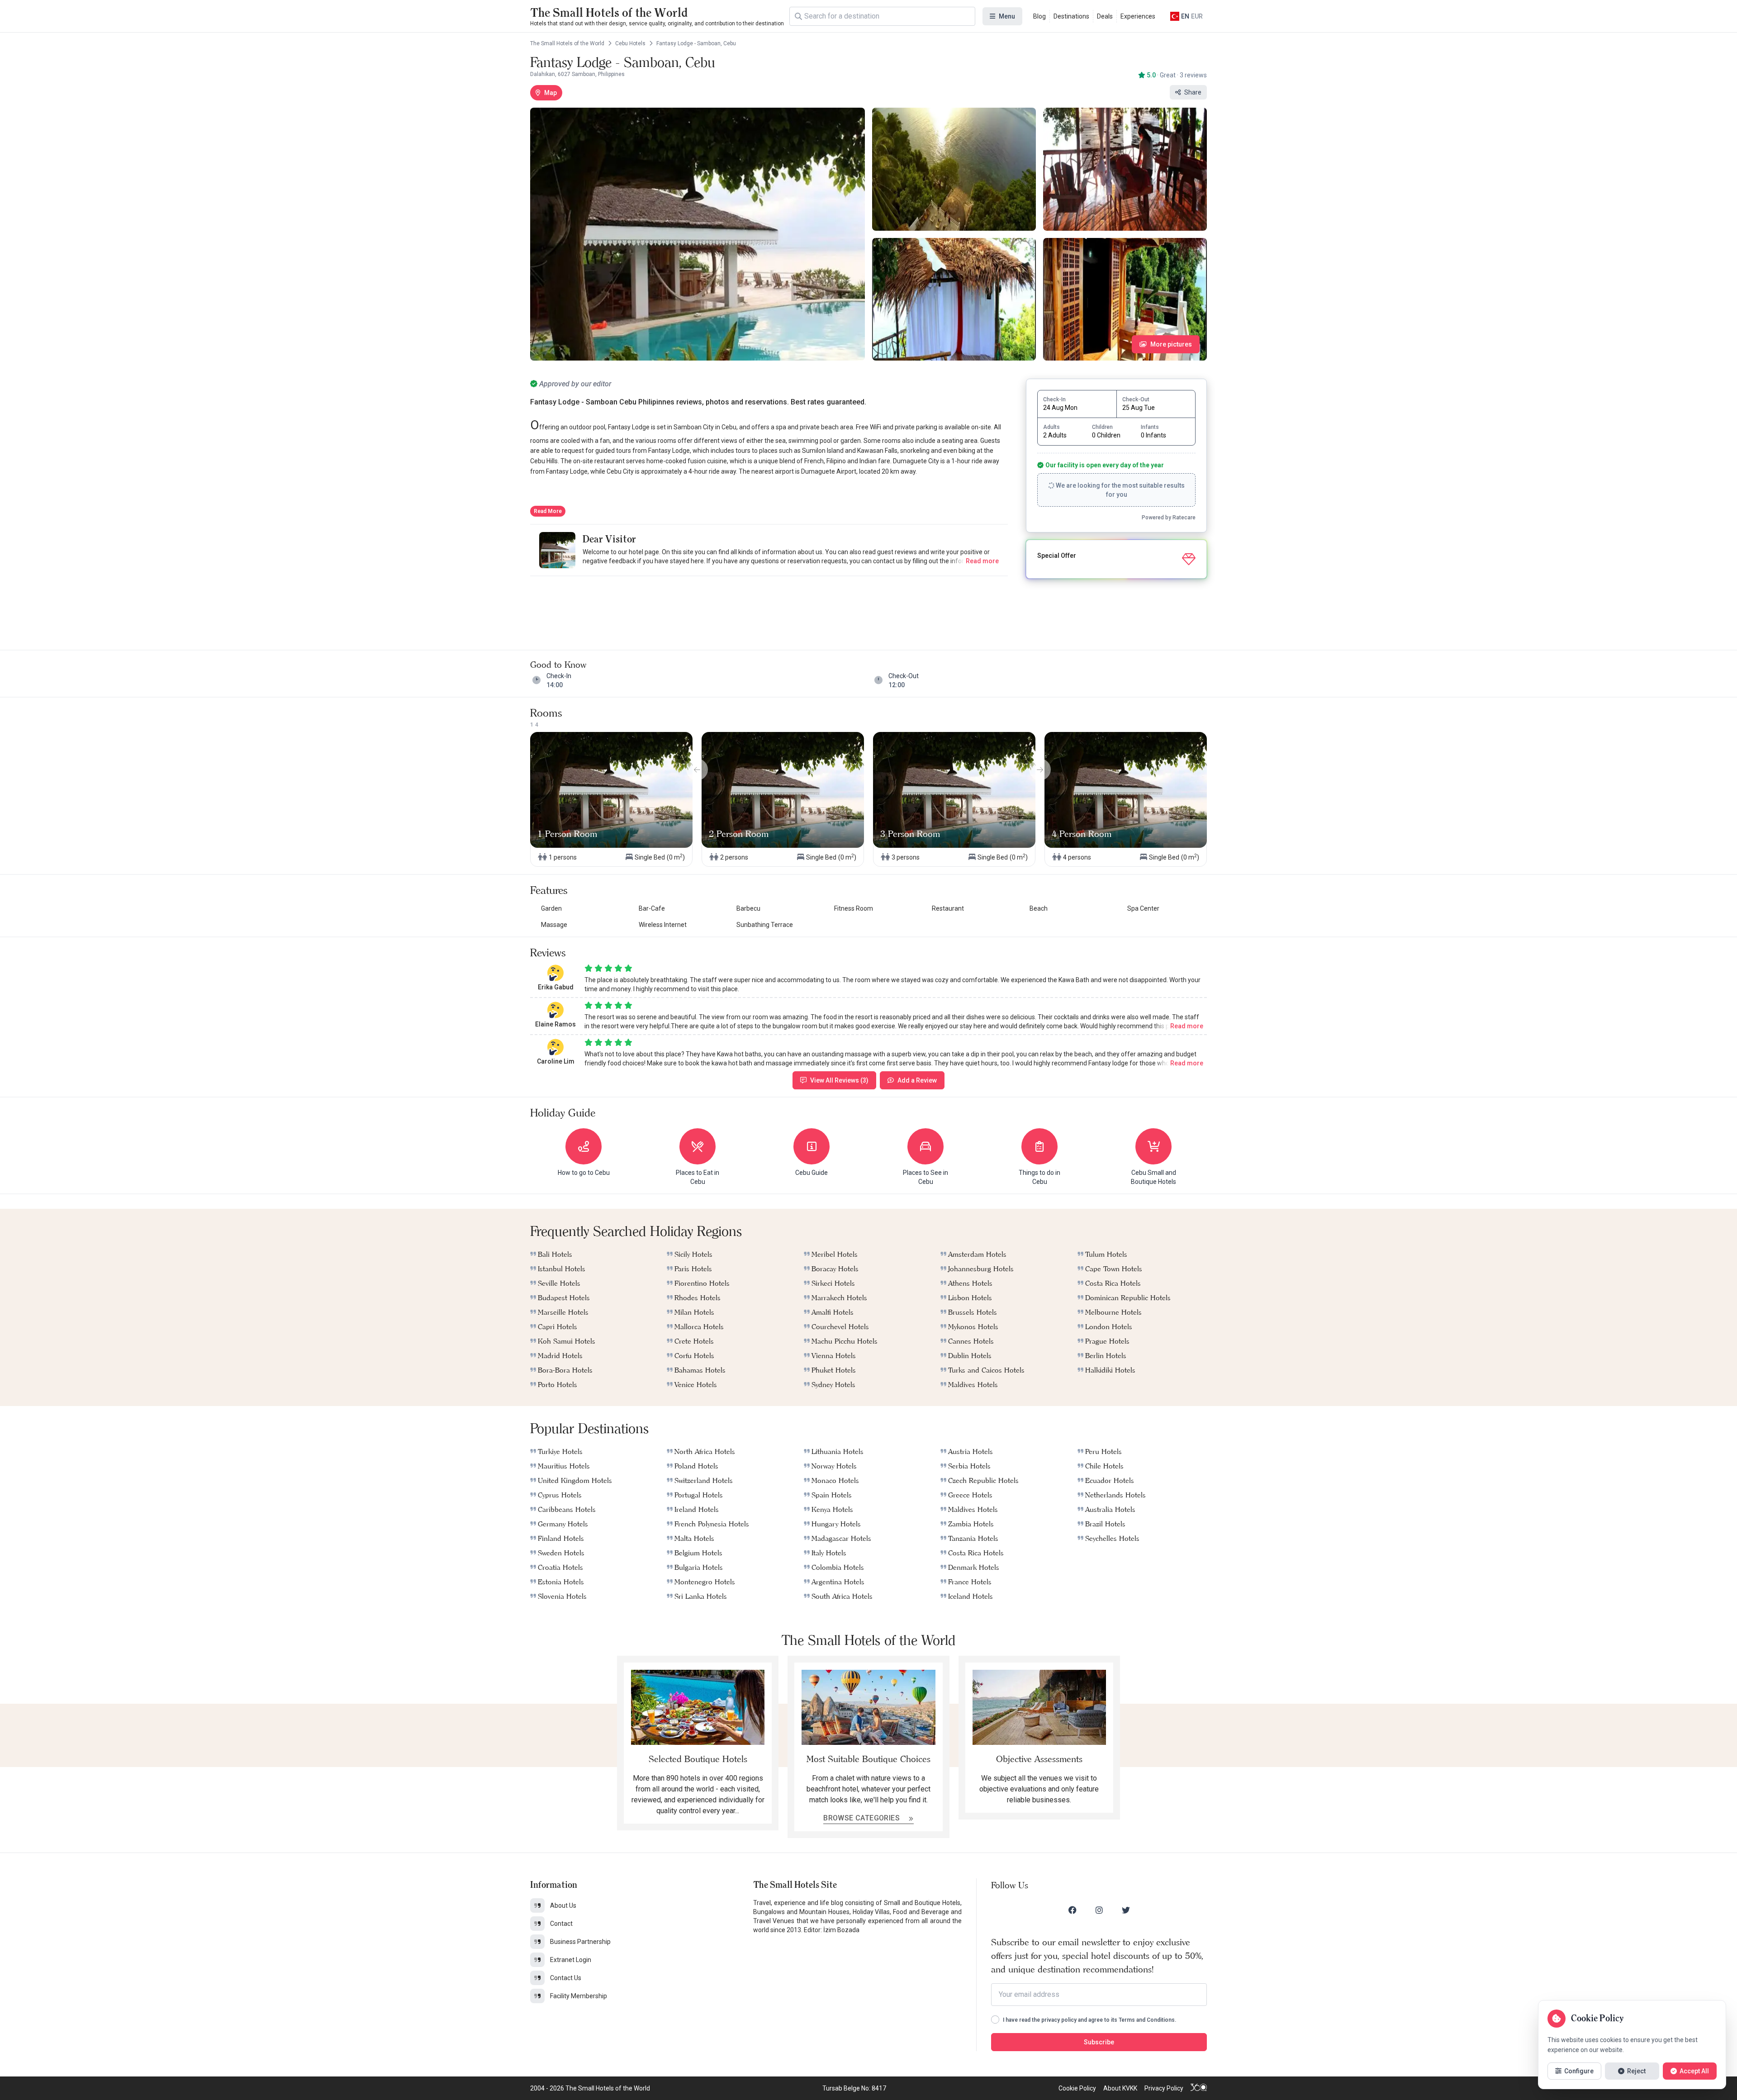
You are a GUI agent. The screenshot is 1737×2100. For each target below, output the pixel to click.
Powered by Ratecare (1169, 518)
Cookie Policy (1077, 2088)
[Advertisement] (769, 604)
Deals (1105, 16)
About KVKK (1120, 2088)
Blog (1039, 16)
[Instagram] (1099, 1910)
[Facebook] (1073, 1910)
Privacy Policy (1164, 2088)
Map (551, 93)
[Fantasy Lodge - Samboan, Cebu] (698, 234)
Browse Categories (862, 1818)
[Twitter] (1126, 1910)
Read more (982, 561)
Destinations (1071, 16)
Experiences (1138, 16)
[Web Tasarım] (1199, 2088)
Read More (548, 511)
